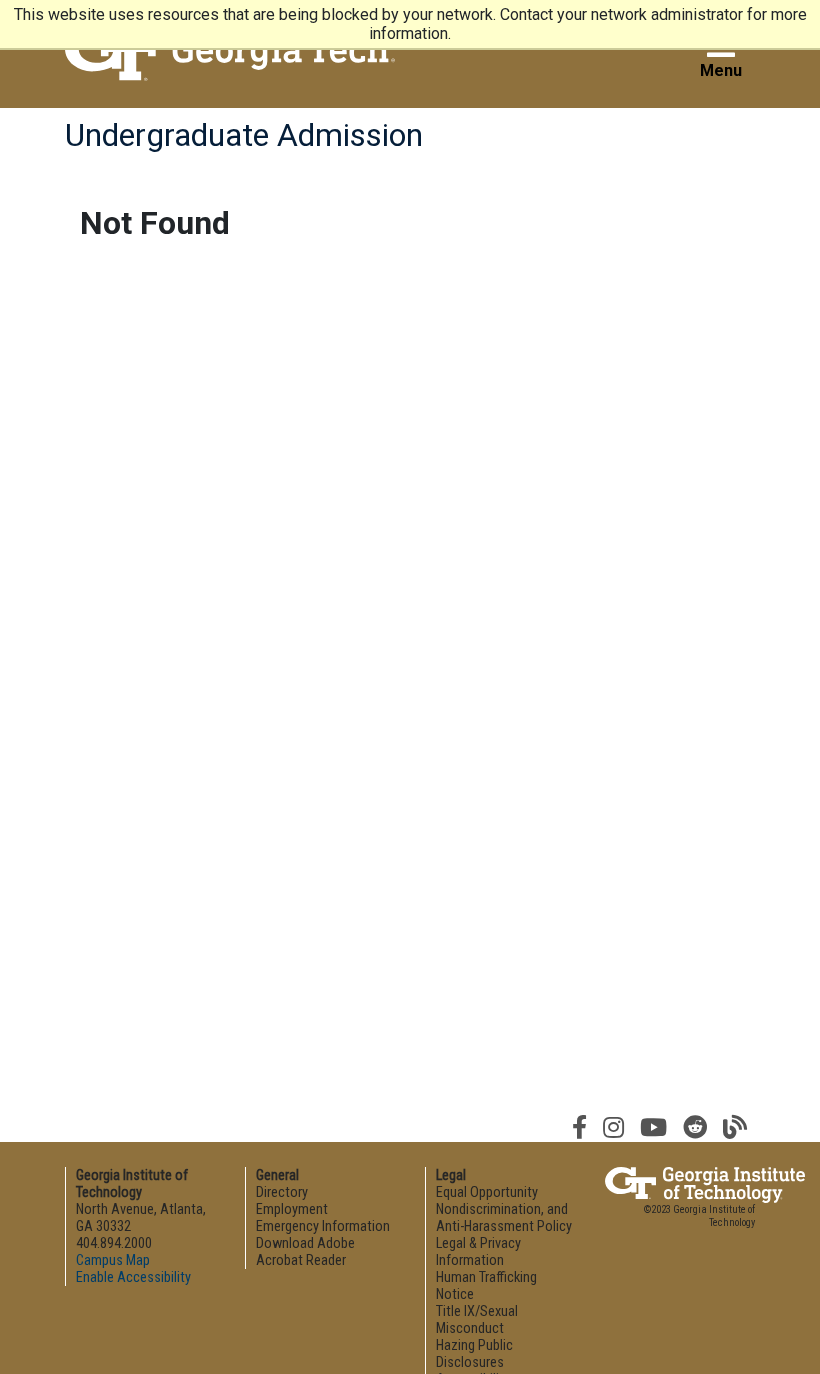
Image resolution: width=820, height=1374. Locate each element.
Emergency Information (323, 1226)
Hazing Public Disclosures (474, 1354)
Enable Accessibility (133, 1277)
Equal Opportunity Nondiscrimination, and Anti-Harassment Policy (504, 1209)
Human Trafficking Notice (486, 1286)
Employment (292, 1209)
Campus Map (113, 1260)
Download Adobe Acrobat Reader (305, 1252)
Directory (282, 1192)
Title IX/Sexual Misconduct (477, 1320)
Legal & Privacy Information (478, 1252)
